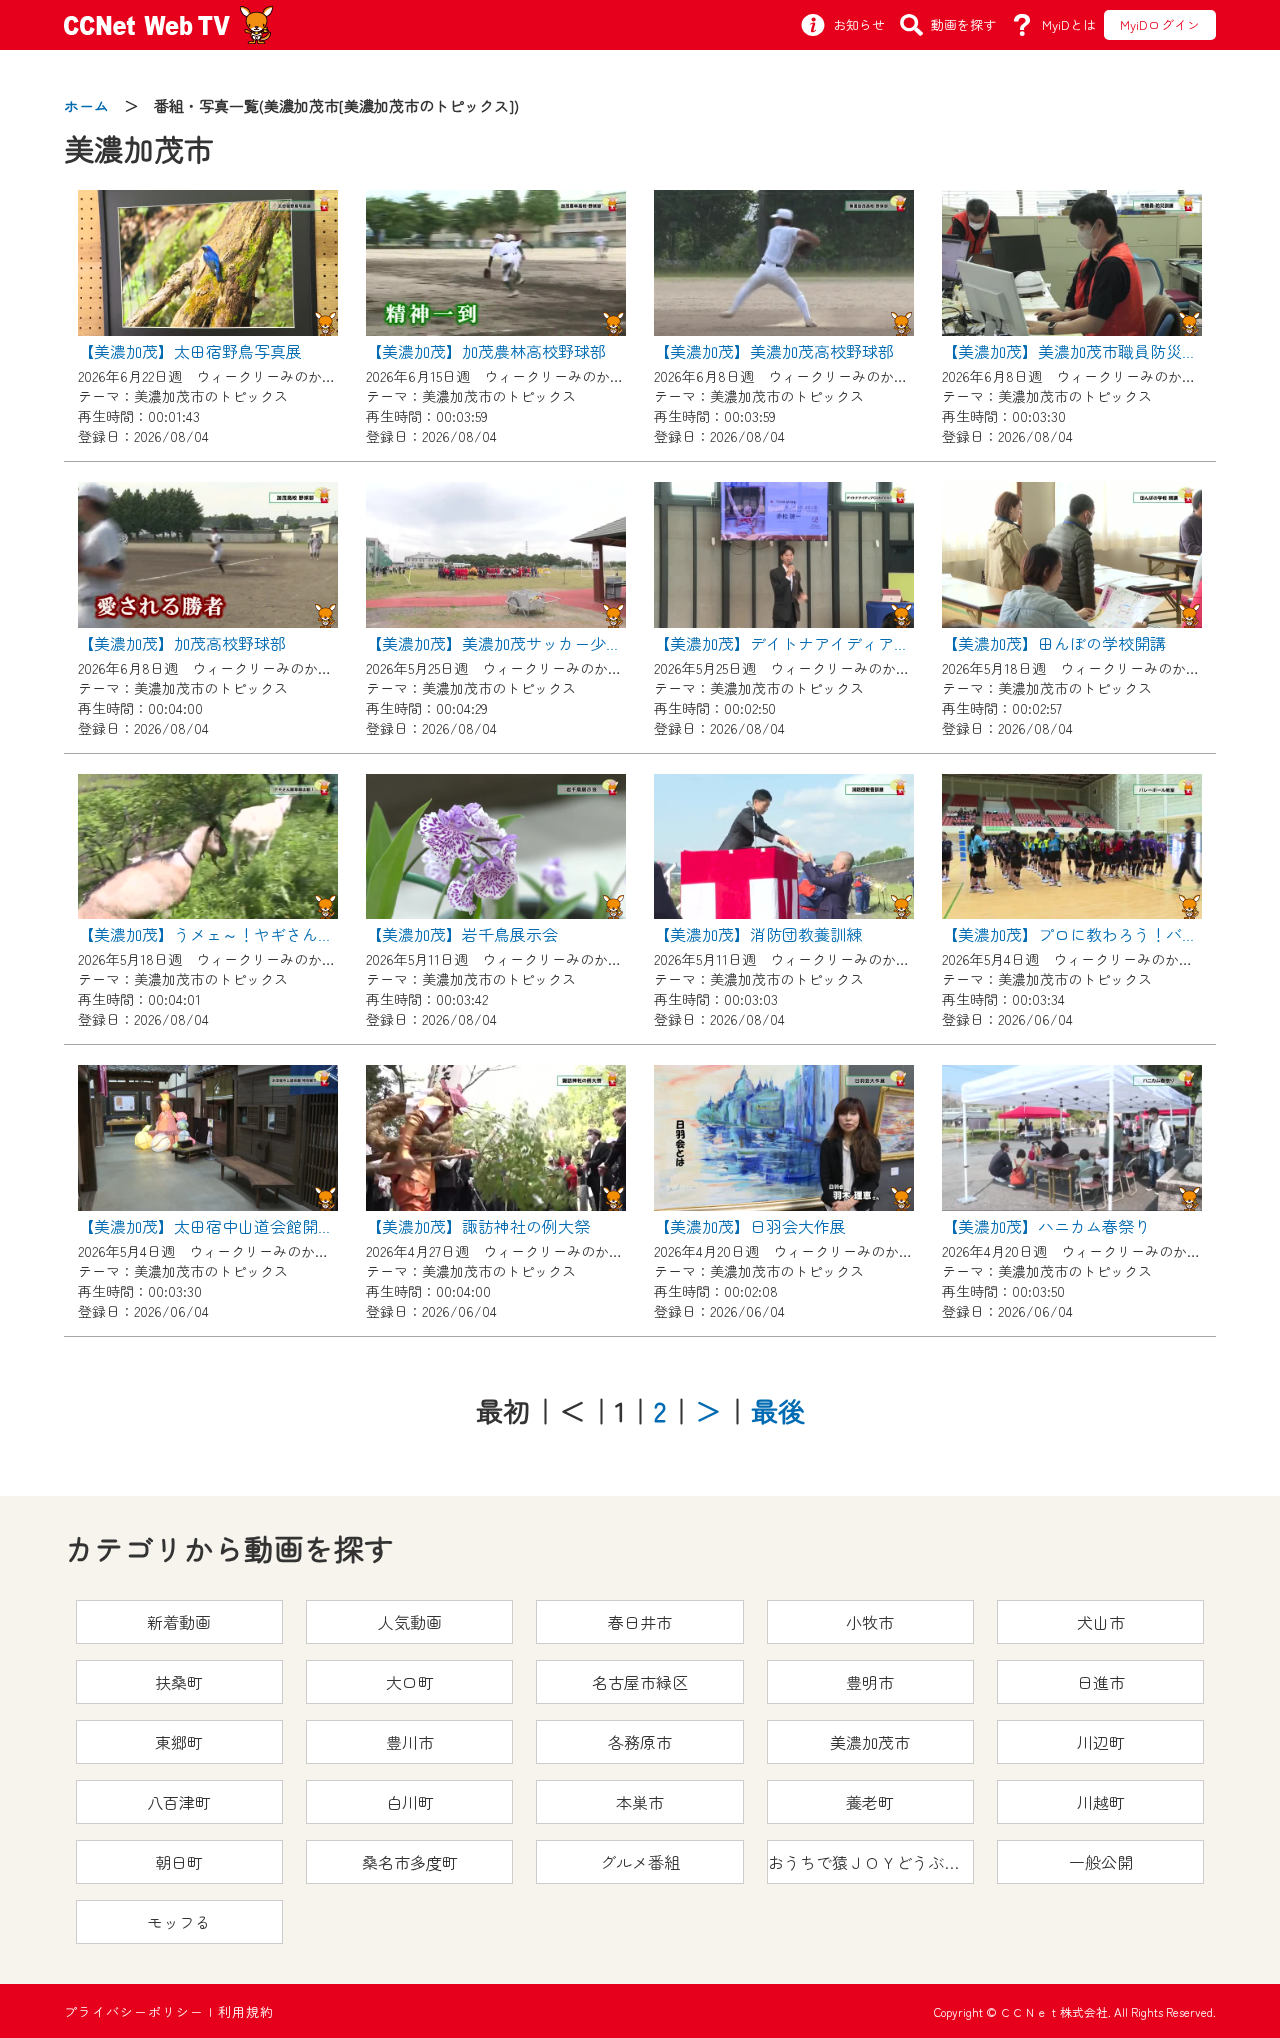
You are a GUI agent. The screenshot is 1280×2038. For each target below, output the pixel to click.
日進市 (1101, 1682)
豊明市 (870, 1682)
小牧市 (870, 1622)
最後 (778, 1410)
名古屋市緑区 (640, 1682)
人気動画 (410, 1622)
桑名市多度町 (410, 1862)
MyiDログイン (1160, 24)
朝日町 (179, 1862)
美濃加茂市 (870, 1742)
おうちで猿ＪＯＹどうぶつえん (871, 1862)
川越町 (1101, 1802)
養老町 (870, 1802)
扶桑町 (179, 1682)
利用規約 (246, 2011)
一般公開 (1101, 1862)
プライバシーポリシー (134, 2011)
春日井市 (640, 1622)
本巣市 (640, 1802)
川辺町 (1101, 1742)
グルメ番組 (640, 1862)
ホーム (86, 105)
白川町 (410, 1802)
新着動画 (179, 1622)
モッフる (179, 1922)
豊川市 (410, 1742)
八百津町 (179, 1802)
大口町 (410, 1682)
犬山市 (1101, 1622)
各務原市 (640, 1742)
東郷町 (179, 1742)
